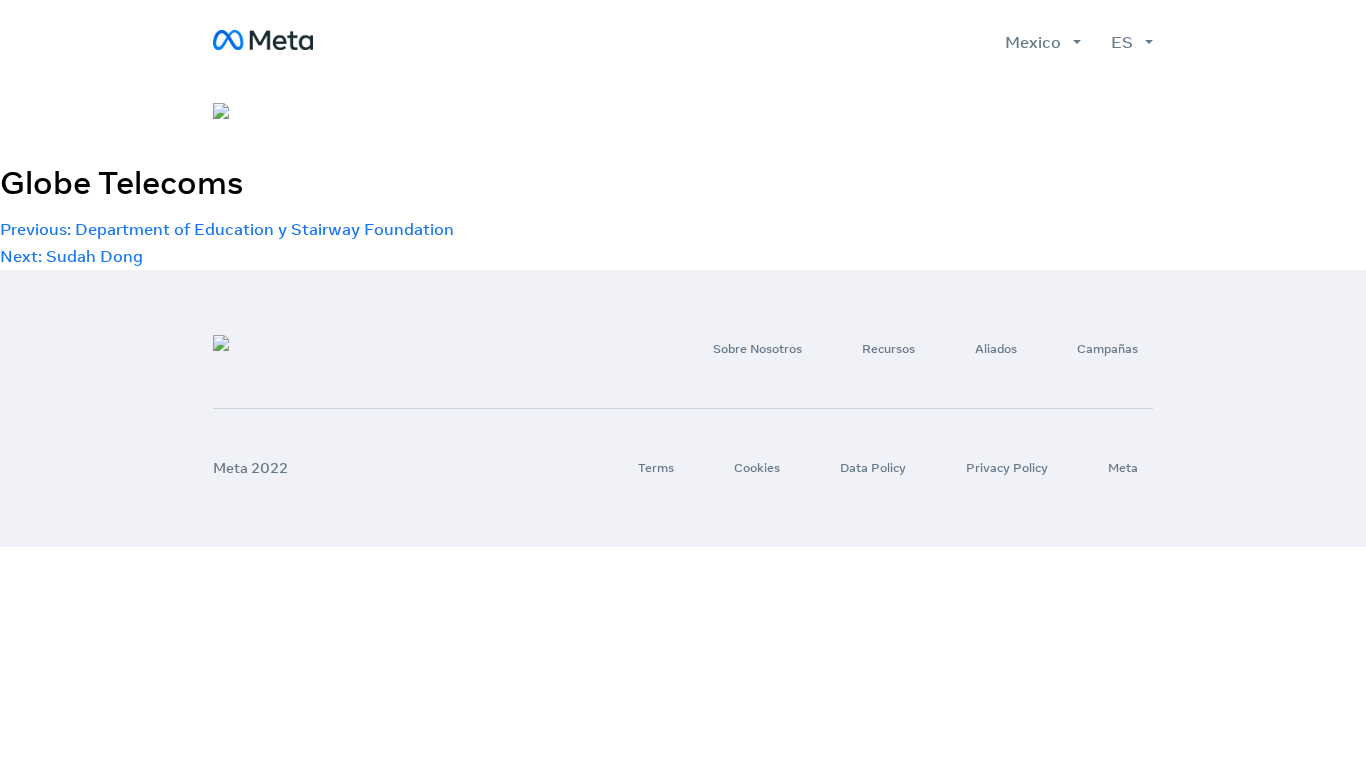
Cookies (757, 467)
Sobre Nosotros (791, 113)
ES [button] (1126, 42)
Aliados (1012, 113)
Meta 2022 (250, 468)
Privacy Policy (1007, 467)
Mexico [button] (1037, 42)
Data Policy (873, 467)
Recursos (918, 113)
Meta (1123, 467)
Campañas (1112, 113)
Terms (656, 467)
